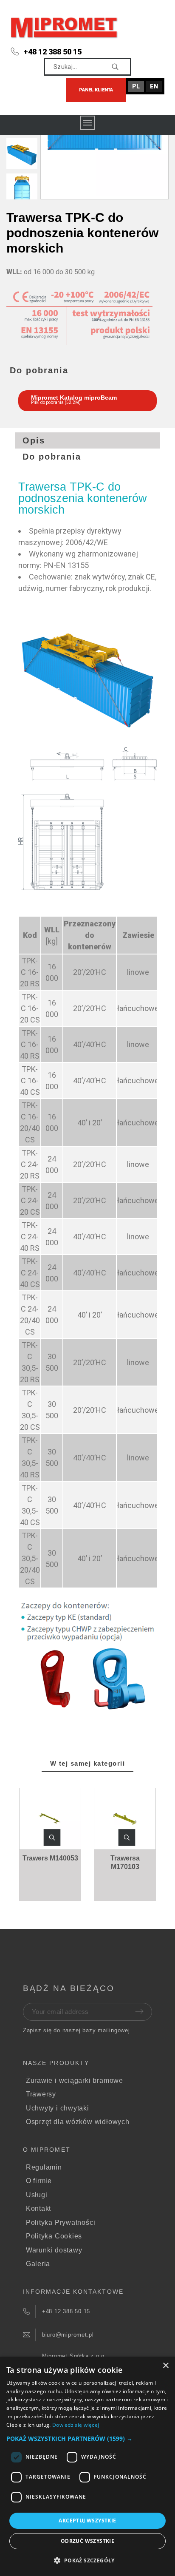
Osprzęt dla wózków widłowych (78, 2122)
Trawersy (41, 2094)
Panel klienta (96, 90)
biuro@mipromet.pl (68, 2335)
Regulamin (44, 2167)
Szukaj (121, 67)
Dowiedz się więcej (76, 2425)
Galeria (38, 2264)
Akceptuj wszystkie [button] (87, 2521)
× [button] (165, 2366)
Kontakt (38, 2208)
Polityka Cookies (54, 2236)
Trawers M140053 (50, 1858)
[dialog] (87, 2466)
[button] (52, 1838)
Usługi (37, 2195)
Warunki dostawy (54, 2250)
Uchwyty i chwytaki (58, 2108)
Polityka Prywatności (61, 2222)
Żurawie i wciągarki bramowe (75, 2080)
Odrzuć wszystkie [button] (87, 2541)
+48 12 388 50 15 (52, 52)
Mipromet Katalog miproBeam (74, 398)
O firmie (39, 2181)
